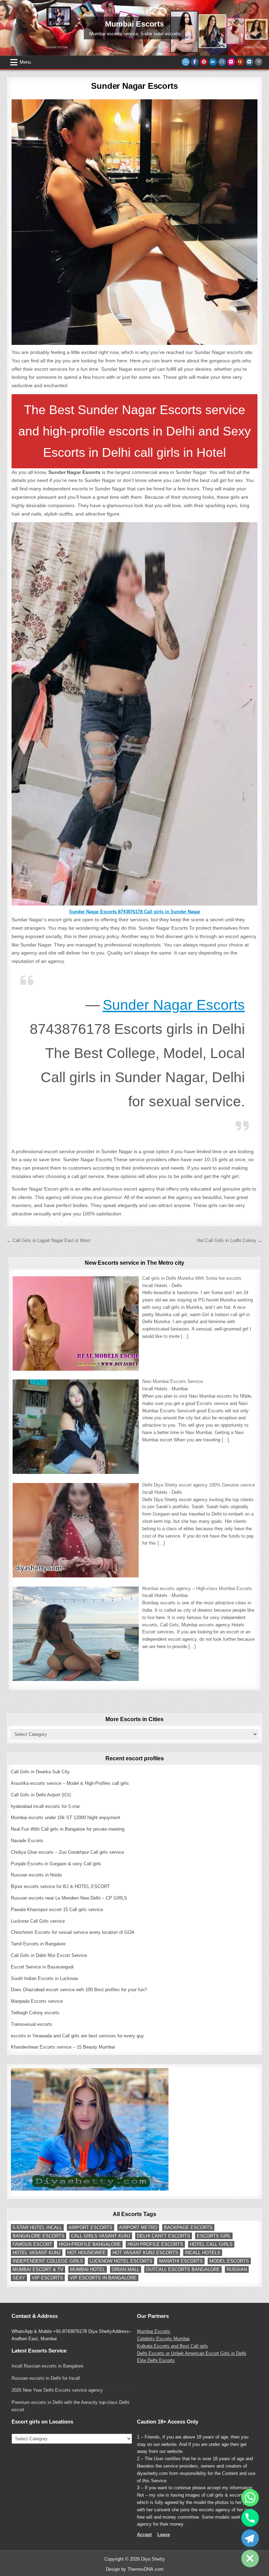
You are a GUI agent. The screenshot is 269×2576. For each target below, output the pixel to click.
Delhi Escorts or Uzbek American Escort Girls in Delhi (192, 2353)
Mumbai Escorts (154, 2331)
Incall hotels (203, 2253)
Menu (25, 62)
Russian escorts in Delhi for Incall (46, 2378)
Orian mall (126, 2269)
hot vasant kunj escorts (145, 2253)
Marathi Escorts (181, 2261)
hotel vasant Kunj (37, 2253)
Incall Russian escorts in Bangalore (47, 2366)
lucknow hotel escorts (121, 2261)
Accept (144, 2535)
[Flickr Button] (231, 62)
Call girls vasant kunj (101, 2236)
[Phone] (250, 2518)
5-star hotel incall (37, 2227)
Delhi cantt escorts (164, 2236)
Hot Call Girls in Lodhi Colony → (230, 1240)
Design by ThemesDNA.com (135, 2569)
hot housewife (87, 2253)
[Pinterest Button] (204, 62)
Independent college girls (48, 2261)
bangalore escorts (39, 2236)
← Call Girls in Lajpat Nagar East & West (49, 1240)
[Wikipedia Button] (258, 62)
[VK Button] (249, 62)
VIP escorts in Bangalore (103, 2278)
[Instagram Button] (222, 62)
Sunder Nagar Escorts (134, 86)
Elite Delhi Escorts (156, 2360)
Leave (164, 2535)
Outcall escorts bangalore (183, 2269)
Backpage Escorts (188, 2227)
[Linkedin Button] (213, 62)
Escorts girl (214, 2236)
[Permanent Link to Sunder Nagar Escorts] (134, 222)
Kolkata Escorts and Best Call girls (173, 2346)
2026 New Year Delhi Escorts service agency (57, 2390)
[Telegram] (250, 2538)
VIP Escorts (47, 2278)
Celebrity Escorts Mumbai (163, 2339)
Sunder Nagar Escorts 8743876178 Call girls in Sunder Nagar (135, 912)
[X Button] (186, 62)
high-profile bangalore (90, 2244)
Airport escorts (91, 2227)
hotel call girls (211, 2244)
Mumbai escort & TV (38, 2269)
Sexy (19, 2278)
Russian (237, 2269)
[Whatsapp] (250, 2498)
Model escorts (229, 2261)
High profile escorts (155, 2244)
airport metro (138, 2227)
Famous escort (32, 2244)
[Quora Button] (240, 62)
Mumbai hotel (88, 2269)
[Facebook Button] (195, 62)
